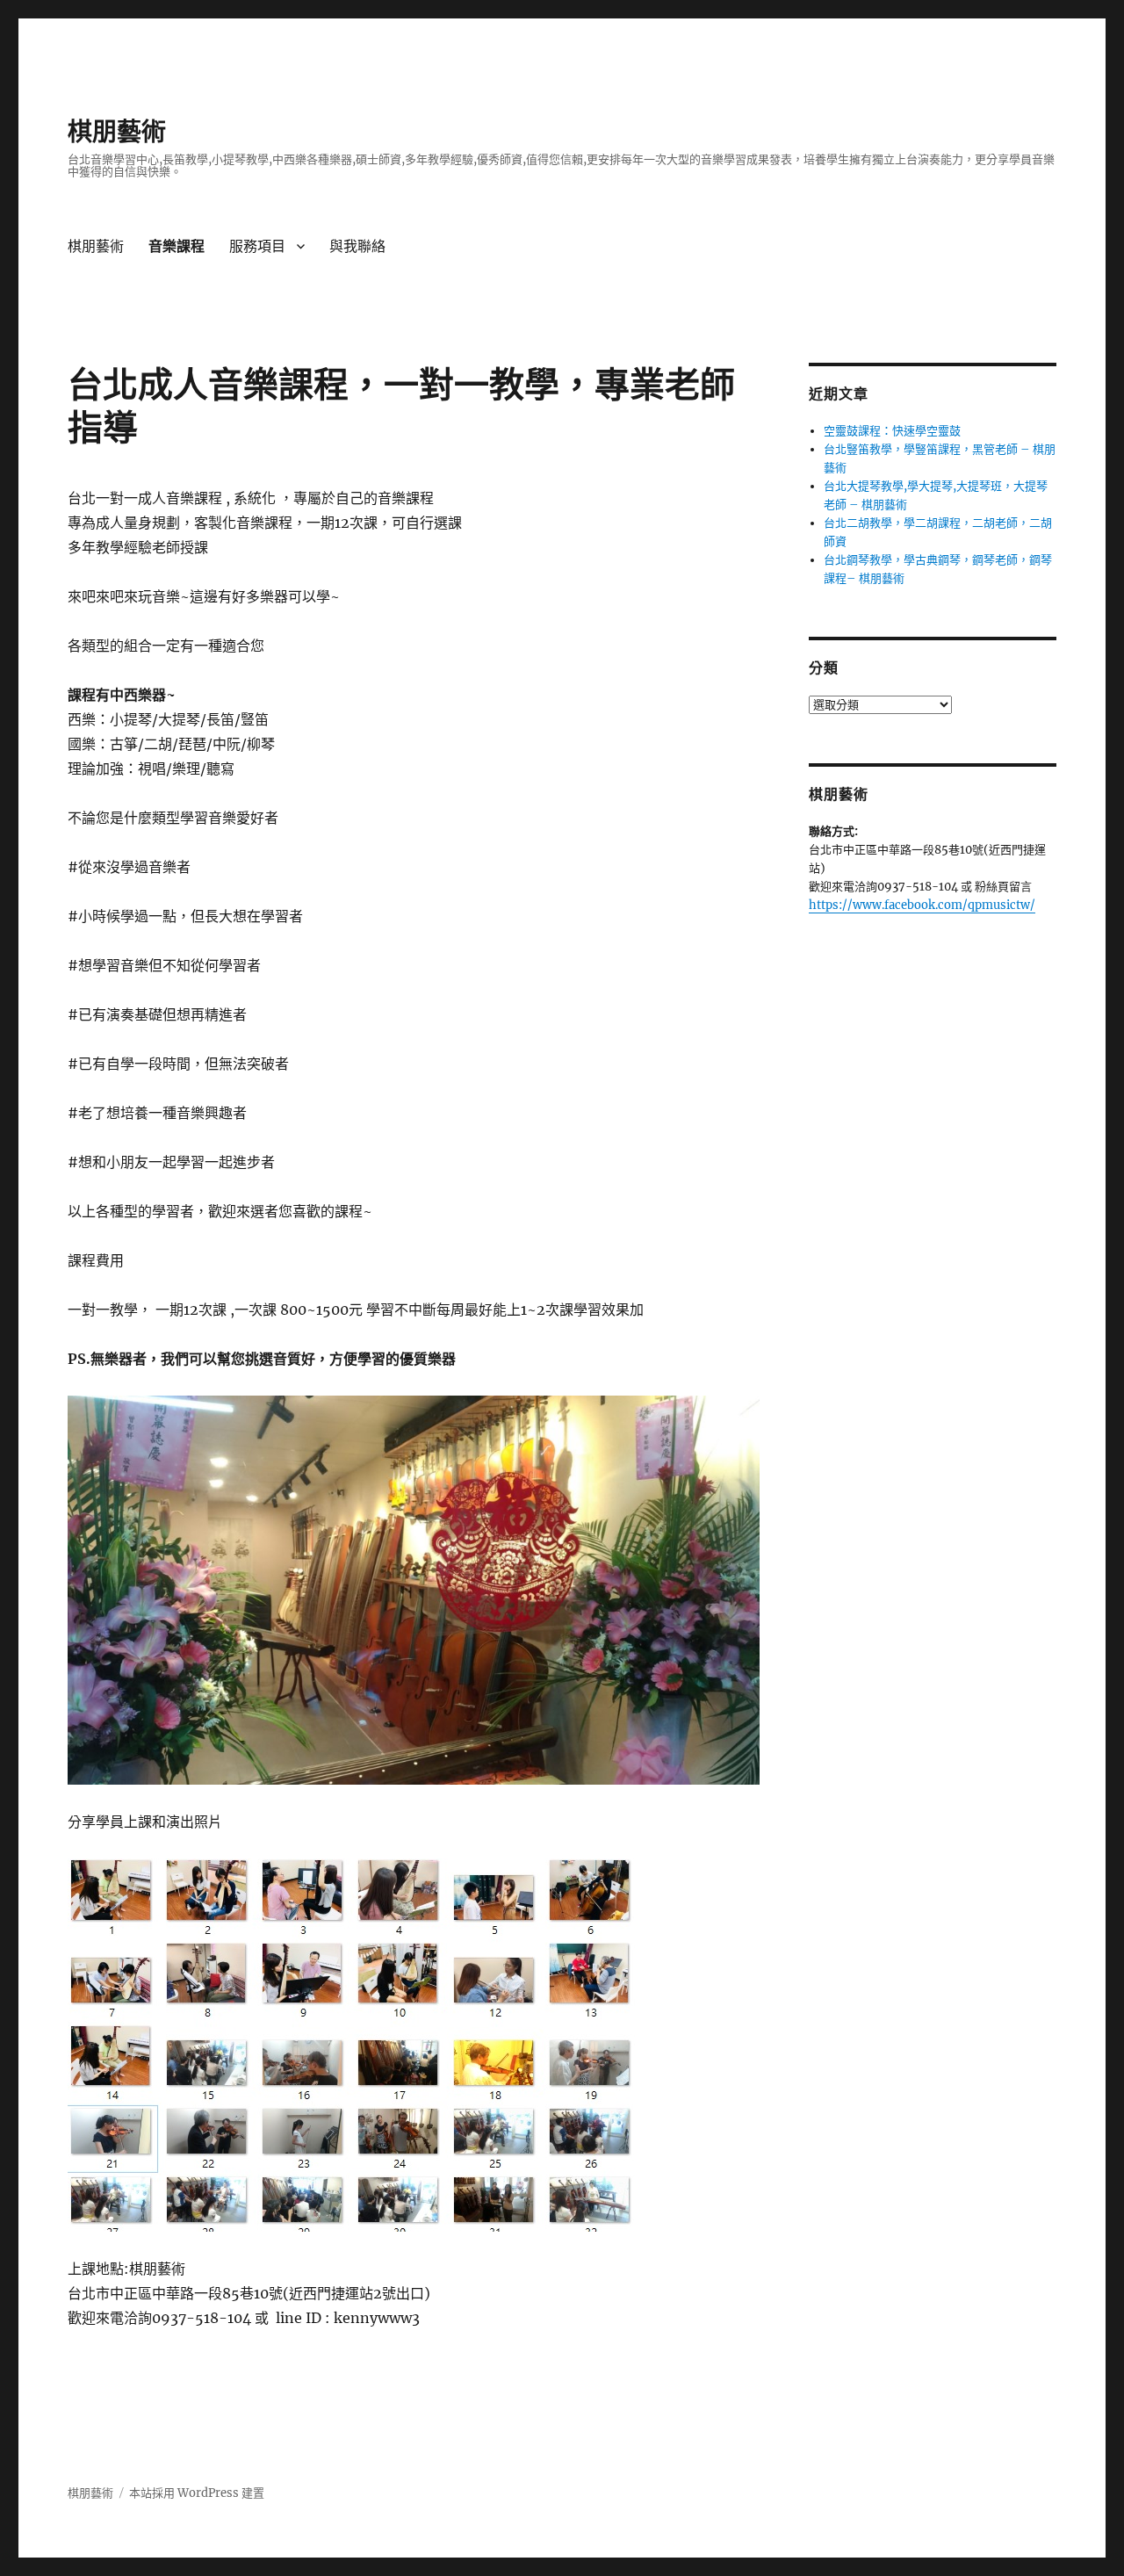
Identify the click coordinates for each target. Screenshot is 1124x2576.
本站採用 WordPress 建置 (197, 2493)
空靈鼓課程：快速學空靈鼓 (892, 431)
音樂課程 (177, 246)
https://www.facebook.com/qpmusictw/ (922, 905)
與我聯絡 (357, 246)
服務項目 (257, 246)
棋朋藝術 (117, 132)
